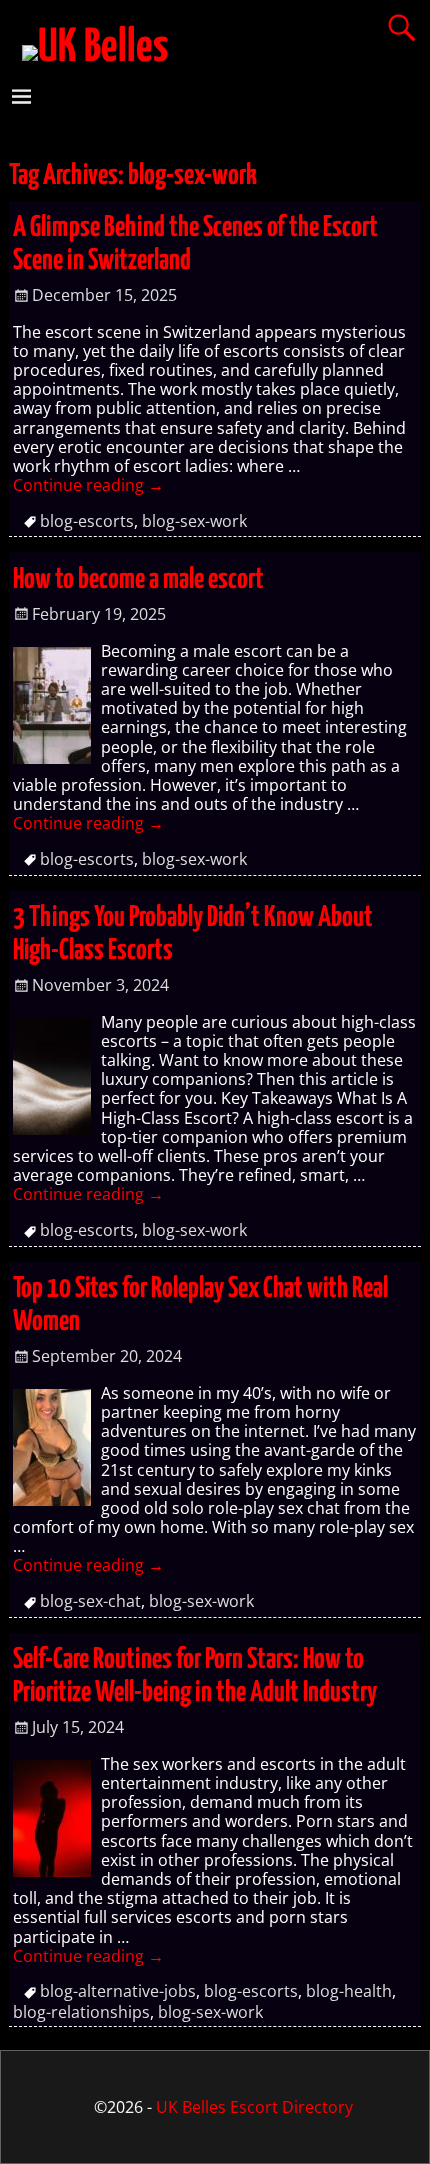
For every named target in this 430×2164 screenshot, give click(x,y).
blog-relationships (81, 2012)
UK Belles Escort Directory (254, 2107)
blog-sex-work (194, 521)
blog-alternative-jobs (118, 1991)
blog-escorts (87, 521)
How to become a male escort (138, 580)
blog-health (349, 1991)
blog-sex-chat (90, 1601)
